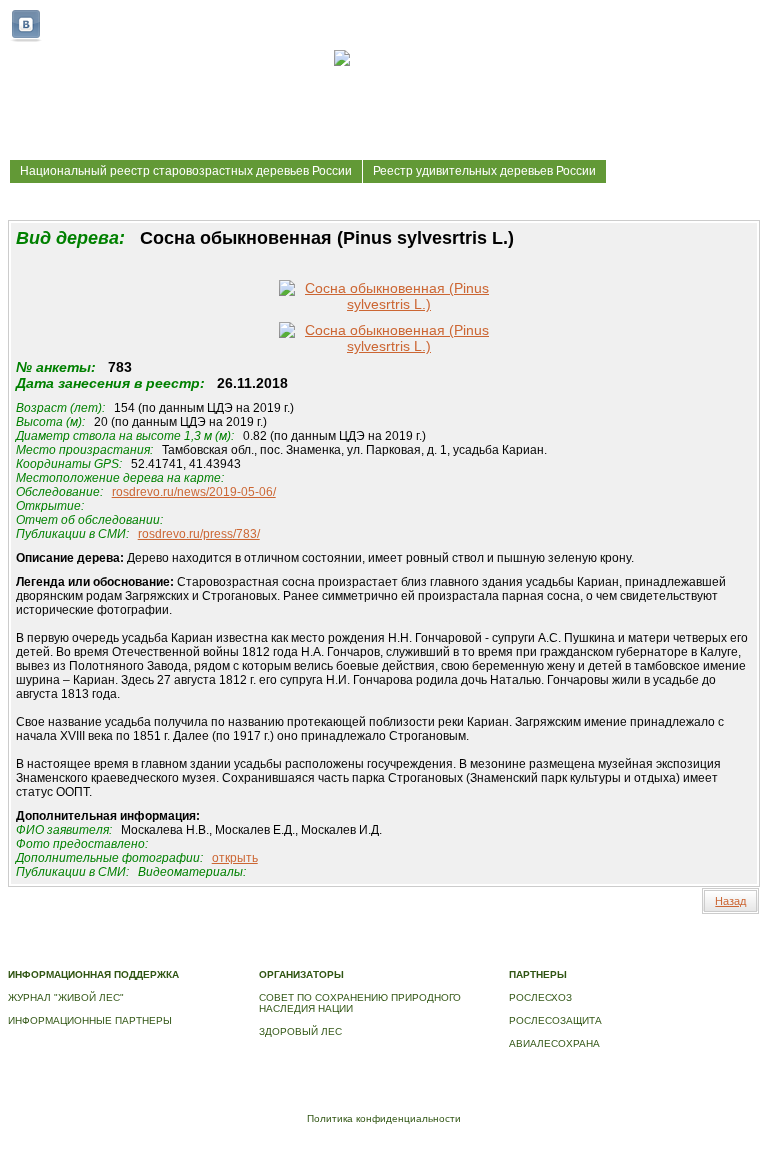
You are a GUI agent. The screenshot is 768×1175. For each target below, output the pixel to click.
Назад (730, 901)
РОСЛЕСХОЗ (540, 997)
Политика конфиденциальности (384, 1118)
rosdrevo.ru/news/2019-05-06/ (194, 492)
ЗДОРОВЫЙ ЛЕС (300, 1031)
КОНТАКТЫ (279, 953)
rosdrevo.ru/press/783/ (199, 534)
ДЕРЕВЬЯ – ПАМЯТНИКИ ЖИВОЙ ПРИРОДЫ (561, 942)
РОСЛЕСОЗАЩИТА (555, 1020)
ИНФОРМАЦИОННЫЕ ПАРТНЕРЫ (90, 1020)
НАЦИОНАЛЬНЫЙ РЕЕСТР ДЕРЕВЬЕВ (103, 953)
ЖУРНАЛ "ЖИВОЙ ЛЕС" (66, 997)
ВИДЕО (225, 953)
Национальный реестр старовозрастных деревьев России (186, 171)
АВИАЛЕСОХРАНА (554, 1043)
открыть (235, 858)
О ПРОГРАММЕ (406, 942)
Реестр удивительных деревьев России (484, 171)
